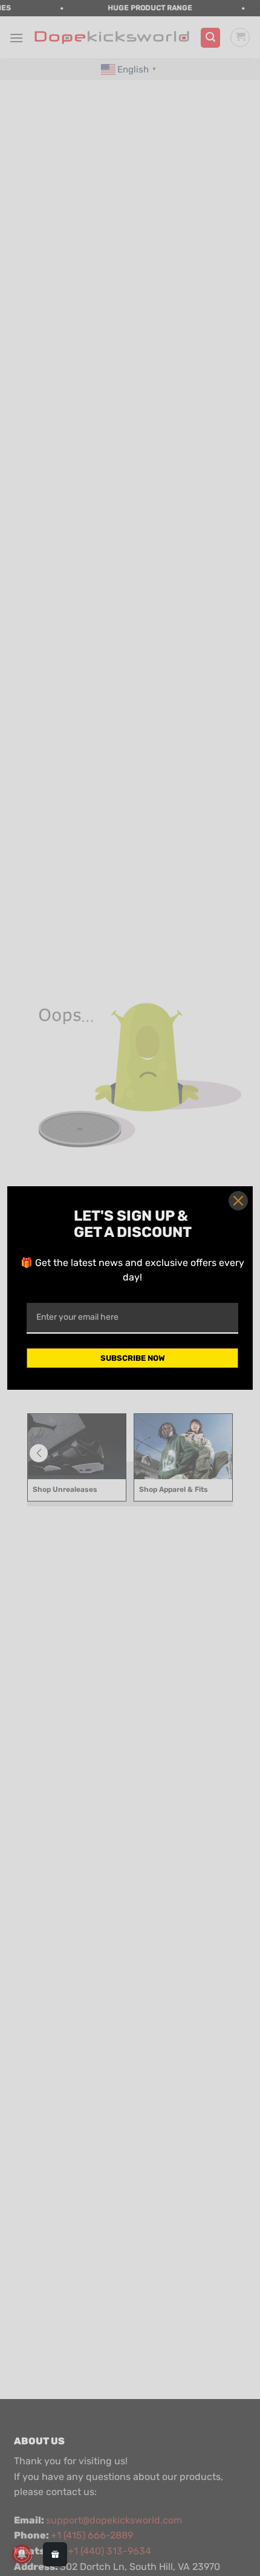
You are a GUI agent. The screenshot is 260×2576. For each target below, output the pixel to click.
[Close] (238, 1201)
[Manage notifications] (22, 2554)
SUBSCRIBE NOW (133, 1358)
